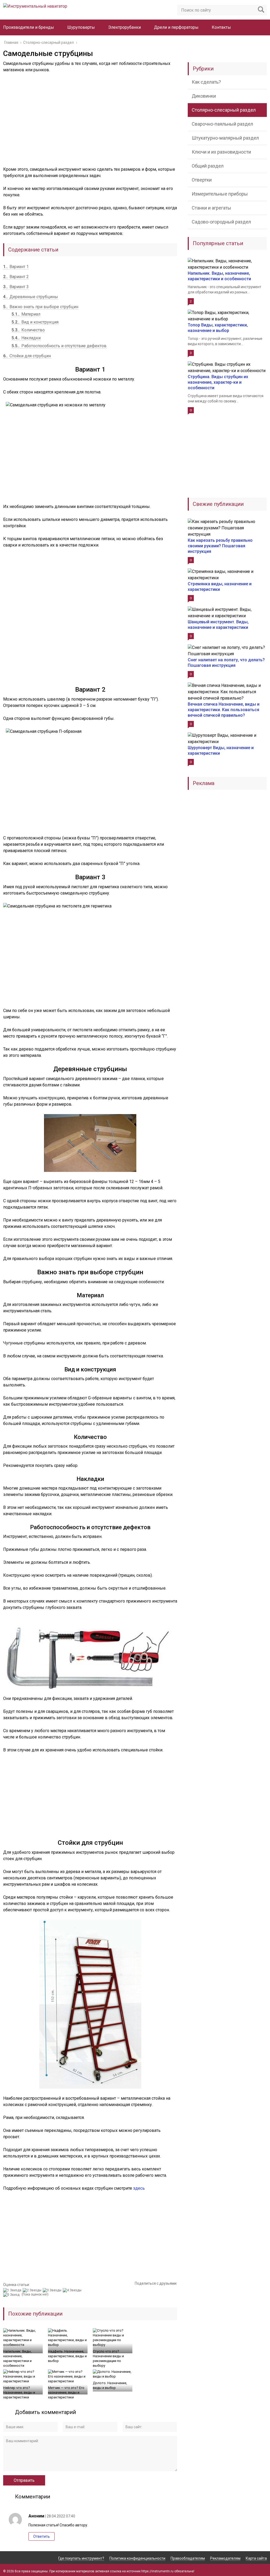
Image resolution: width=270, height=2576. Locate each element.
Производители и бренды (29, 27)
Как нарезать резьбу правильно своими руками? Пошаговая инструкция (220, 546)
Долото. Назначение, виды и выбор (110, 2385)
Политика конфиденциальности (137, 2558)
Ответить (42, 2536)
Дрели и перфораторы (176, 27)
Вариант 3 (16, 287)
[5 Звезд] (12, 2295)
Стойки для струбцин (27, 356)
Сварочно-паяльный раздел (222, 124)
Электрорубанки (124, 27)
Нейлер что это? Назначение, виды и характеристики (19, 2392)
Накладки (26, 338)
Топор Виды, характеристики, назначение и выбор (218, 328)
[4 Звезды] (73, 2290)
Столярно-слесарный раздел (224, 110)
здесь (139, 2188)
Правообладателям (188, 2558)
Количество (28, 330)
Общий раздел (208, 166)
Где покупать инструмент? (81, 2558)
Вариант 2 (16, 277)
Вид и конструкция (35, 322)
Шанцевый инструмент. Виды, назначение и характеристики (218, 625)
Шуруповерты (81, 27)
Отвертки (202, 180)
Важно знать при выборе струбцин (41, 307)
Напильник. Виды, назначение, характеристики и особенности (17, 2358)
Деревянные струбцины (31, 297)
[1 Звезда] (13, 2290)
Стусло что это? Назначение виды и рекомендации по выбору (108, 2358)
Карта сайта (256, 2558)
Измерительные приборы (220, 194)
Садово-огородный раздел (221, 222)
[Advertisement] (90, 123)
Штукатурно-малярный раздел (225, 138)
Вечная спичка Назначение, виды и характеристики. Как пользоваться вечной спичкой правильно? (224, 710)
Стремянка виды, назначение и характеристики (220, 587)
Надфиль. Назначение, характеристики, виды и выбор (67, 2356)
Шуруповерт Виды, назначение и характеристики (221, 750)
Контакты (221, 27)
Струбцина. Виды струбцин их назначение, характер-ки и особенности (218, 382)
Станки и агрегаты (211, 208)
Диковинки (204, 96)
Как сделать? (206, 82)
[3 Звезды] (53, 2290)
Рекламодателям (225, 2558)
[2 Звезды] (33, 2290)
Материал (26, 314)
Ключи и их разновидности (221, 152)
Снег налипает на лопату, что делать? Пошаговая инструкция (226, 663)
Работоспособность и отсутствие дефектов (59, 346)
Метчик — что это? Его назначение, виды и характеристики (66, 2392)
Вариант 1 (16, 267)
